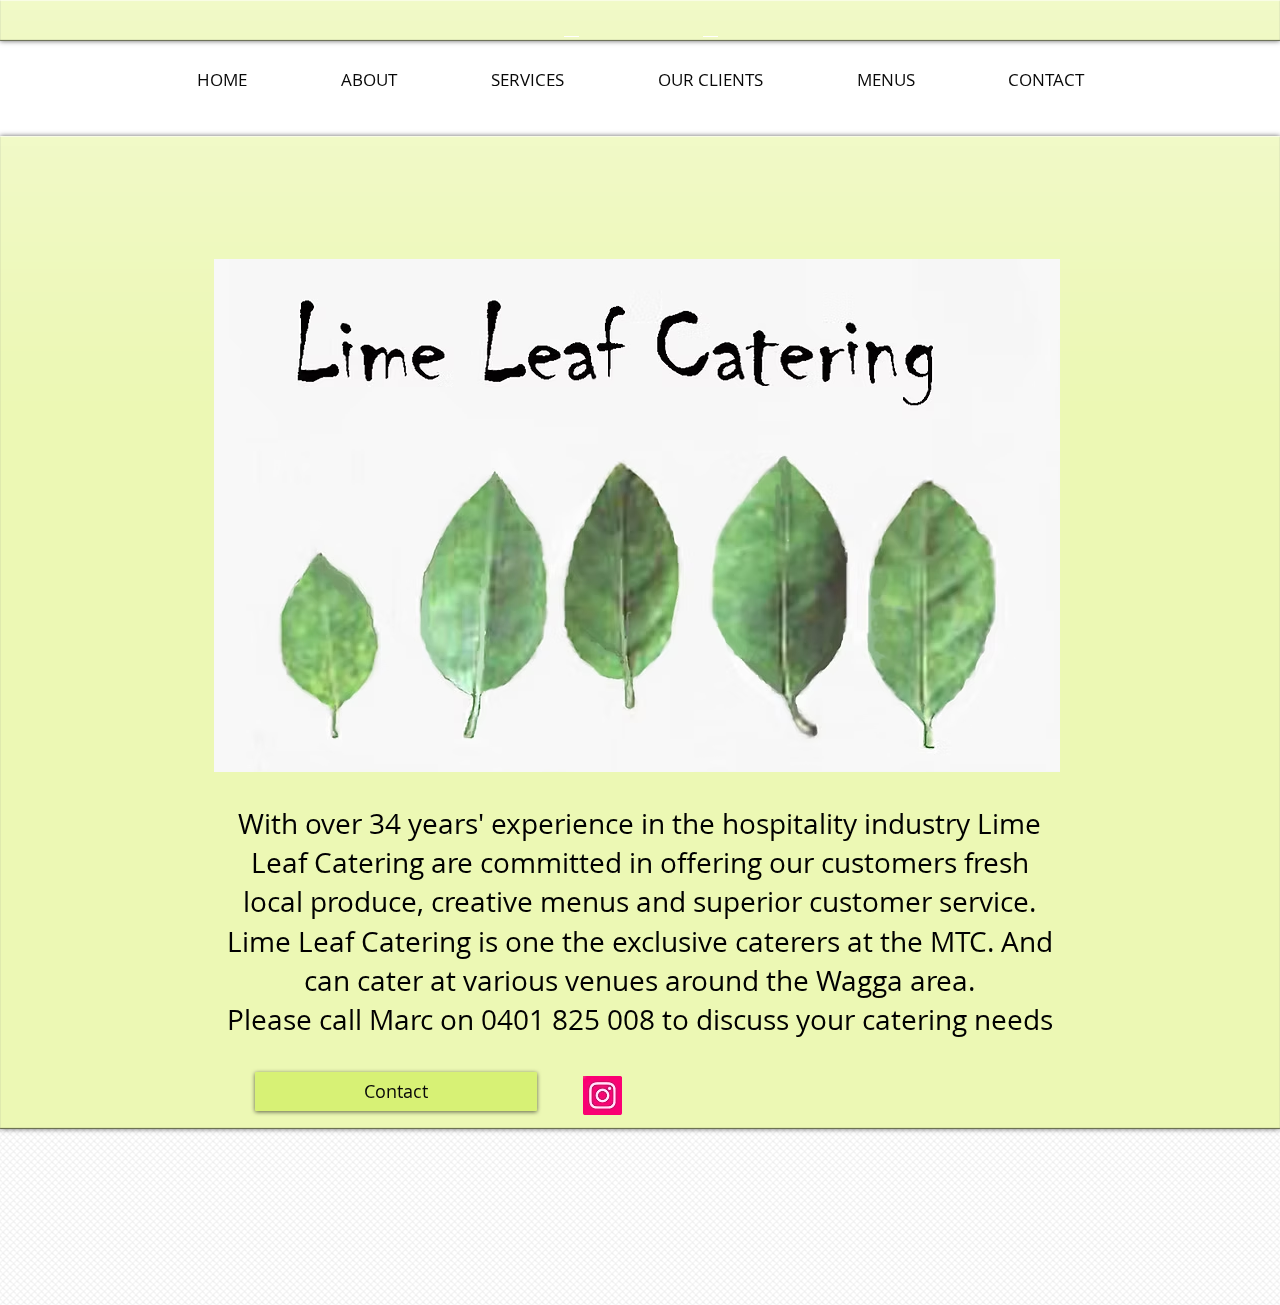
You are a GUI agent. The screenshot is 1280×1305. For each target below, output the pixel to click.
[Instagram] (602, 1095)
